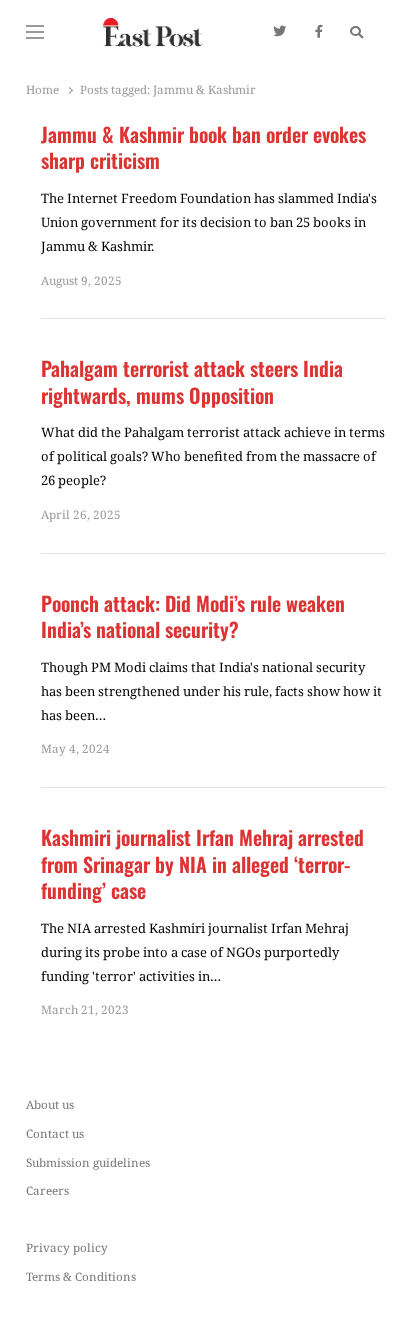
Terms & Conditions (81, 1276)
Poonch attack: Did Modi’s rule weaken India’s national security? (193, 616)
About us (50, 1104)
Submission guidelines (88, 1162)
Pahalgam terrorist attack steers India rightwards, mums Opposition (192, 381)
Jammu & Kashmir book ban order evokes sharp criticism (203, 147)
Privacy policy (67, 1247)
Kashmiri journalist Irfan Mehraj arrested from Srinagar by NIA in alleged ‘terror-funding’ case (202, 864)
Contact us (55, 1133)
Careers (47, 1190)
